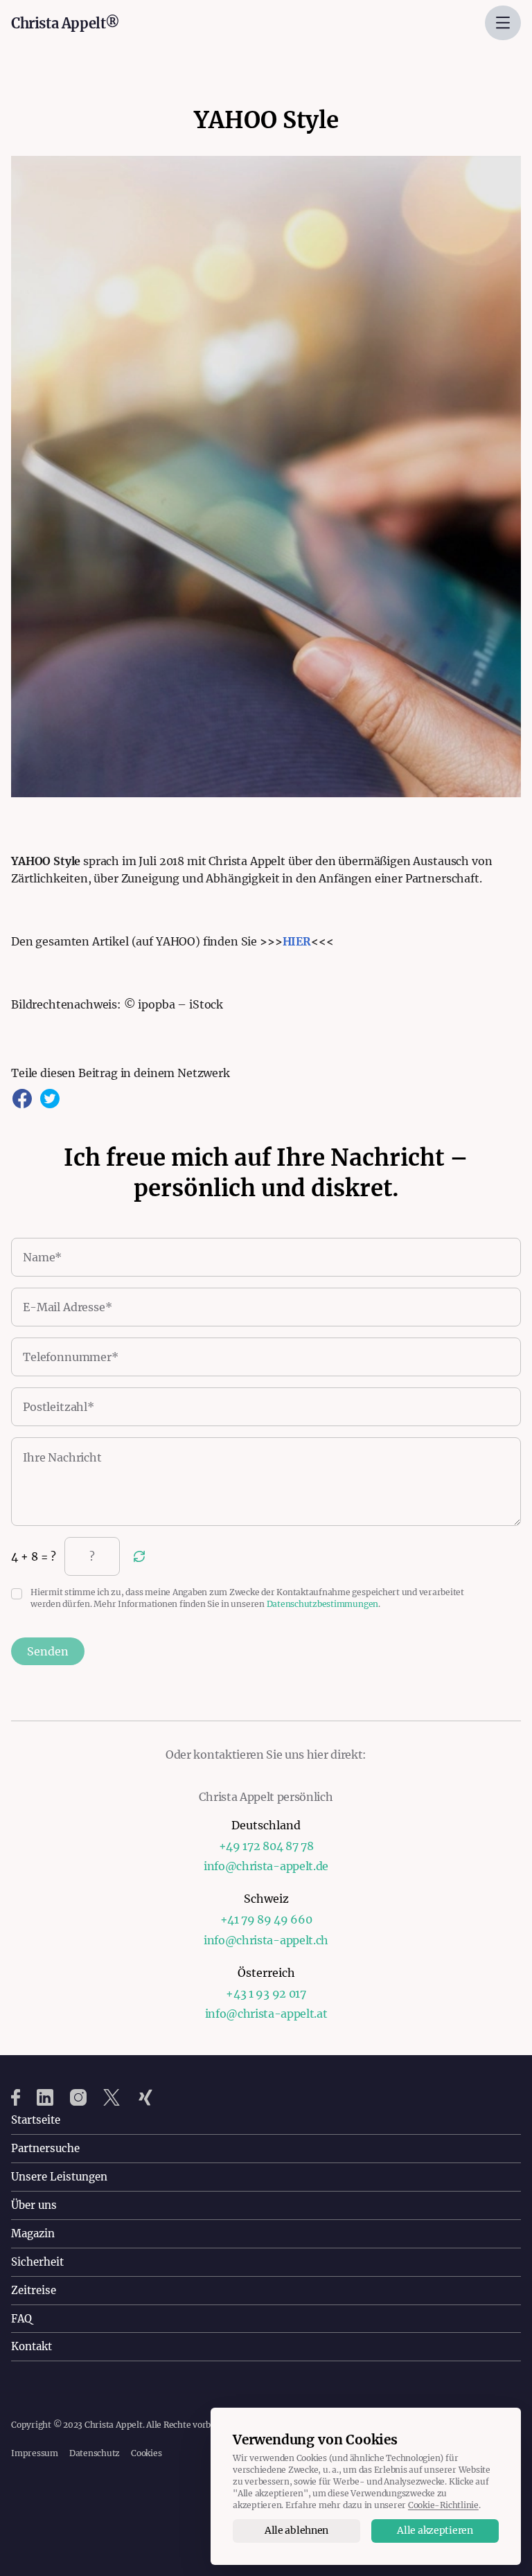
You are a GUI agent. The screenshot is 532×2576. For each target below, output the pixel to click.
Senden (48, 1651)
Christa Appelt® (65, 23)
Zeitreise (34, 2290)
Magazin (33, 2233)
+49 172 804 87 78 (266, 1846)
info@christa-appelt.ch (266, 1940)
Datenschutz (95, 2453)
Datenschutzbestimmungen (322, 1604)
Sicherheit (37, 2262)
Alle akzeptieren (435, 2530)
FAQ (21, 2319)
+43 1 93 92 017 (266, 1993)
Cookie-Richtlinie (443, 2505)
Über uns (34, 2205)
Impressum (35, 2453)
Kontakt (32, 2346)
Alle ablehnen (296, 2530)
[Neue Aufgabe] (139, 1556)
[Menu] (503, 23)
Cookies (146, 2453)
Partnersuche (45, 2148)
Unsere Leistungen (59, 2177)
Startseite (36, 2120)
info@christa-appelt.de (266, 1866)
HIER (297, 941)
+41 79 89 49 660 (266, 1919)
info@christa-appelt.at (266, 2014)
